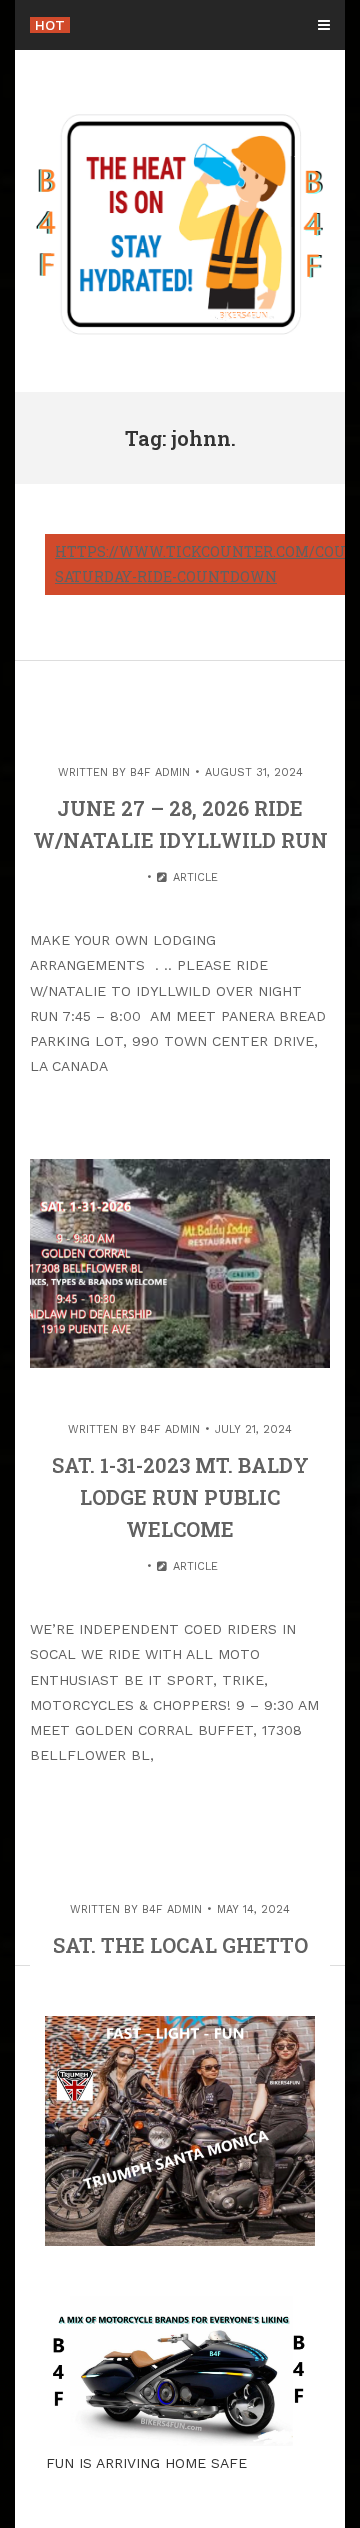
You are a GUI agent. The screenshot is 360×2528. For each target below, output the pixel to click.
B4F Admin (160, 772)
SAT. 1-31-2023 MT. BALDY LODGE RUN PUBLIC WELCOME (180, 1497)
